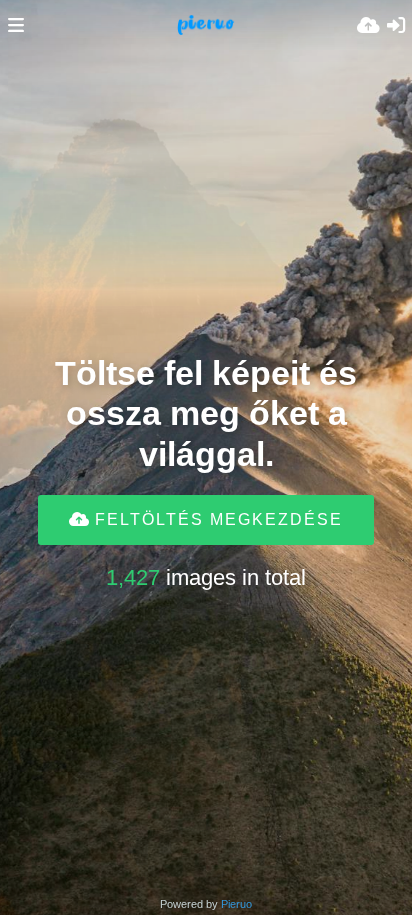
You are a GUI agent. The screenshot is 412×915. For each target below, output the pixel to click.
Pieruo (236, 904)
